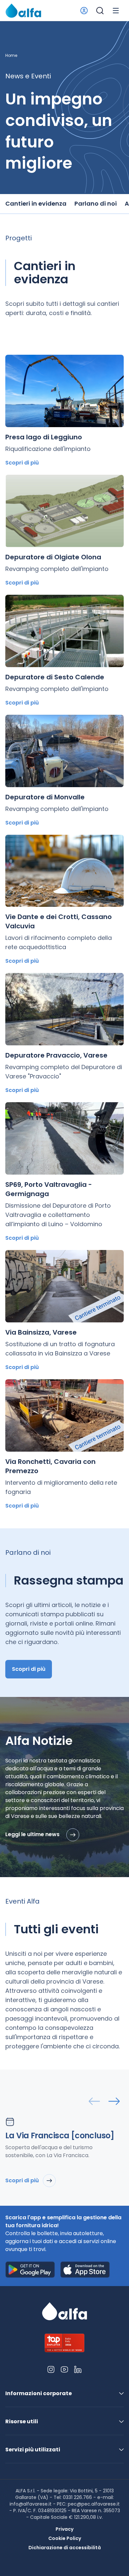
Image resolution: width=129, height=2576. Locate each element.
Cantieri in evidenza (36, 203)
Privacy (64, 2529)
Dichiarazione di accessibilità (65, 2548)
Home (11, 56)
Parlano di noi (96, 203)
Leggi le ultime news (33, 1835)
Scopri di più (22, 463)
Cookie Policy (65, 2538)
